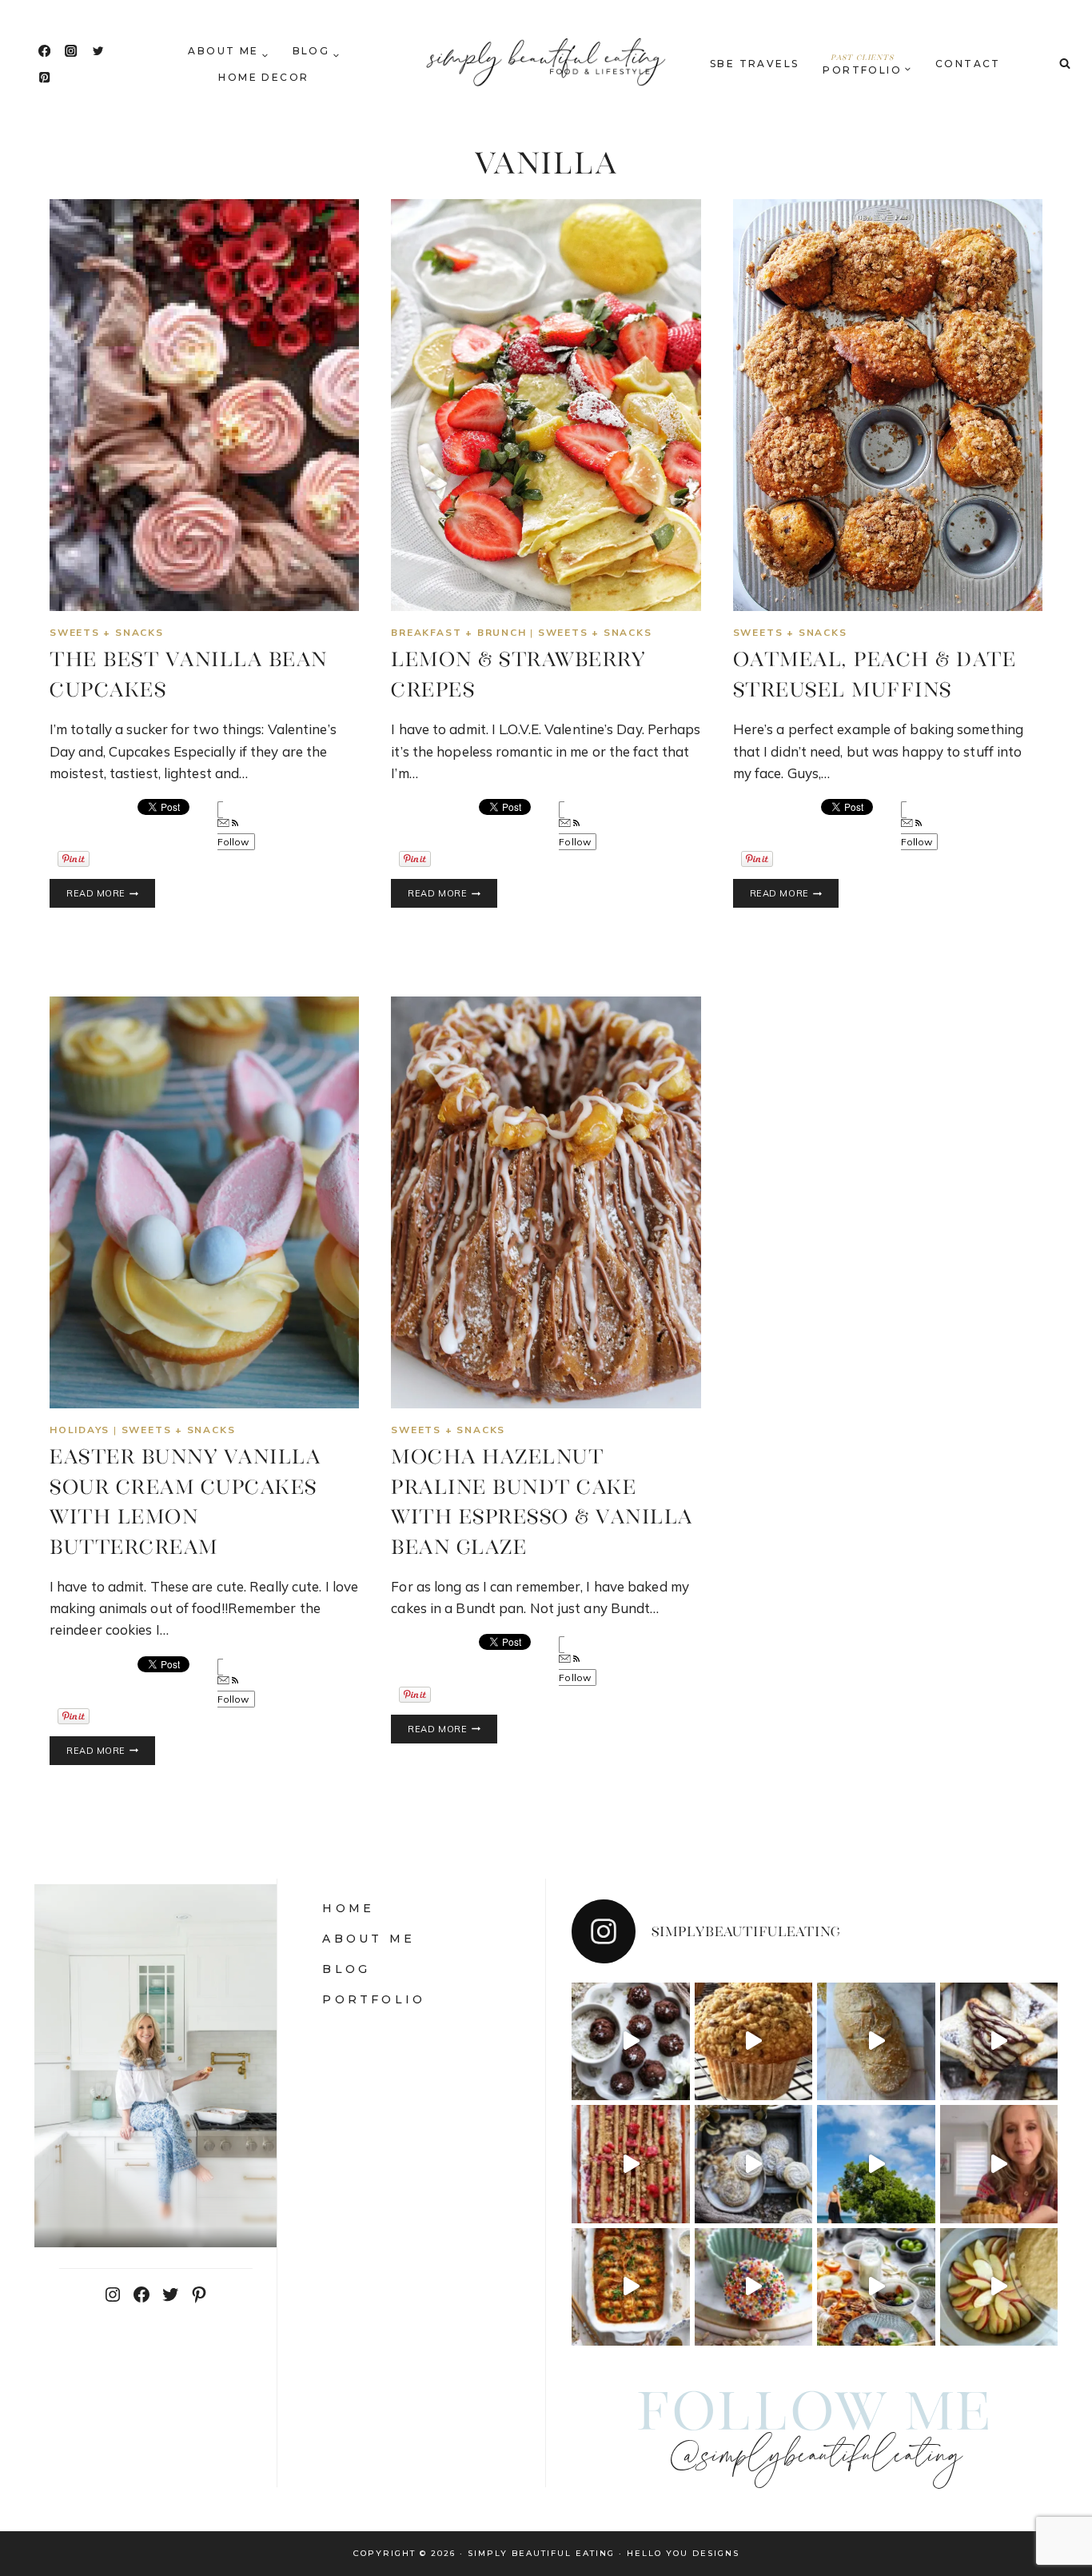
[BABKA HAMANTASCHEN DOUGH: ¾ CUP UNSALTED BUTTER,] (999, 2042)
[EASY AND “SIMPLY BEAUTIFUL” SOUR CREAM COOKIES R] (754, 2164)
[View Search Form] (1065, 64)
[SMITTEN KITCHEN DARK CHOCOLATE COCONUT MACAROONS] (631, 2042)
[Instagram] (72, 51)
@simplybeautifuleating (815, 2457)
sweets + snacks (107, 632)
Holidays (80, 1430)
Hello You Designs (683, 2553)
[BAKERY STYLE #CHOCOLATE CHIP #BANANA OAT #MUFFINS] (754, 2042)
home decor (263, 77)
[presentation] (204, 405)
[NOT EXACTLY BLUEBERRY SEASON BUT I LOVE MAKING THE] (999, 2164)
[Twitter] (98, 51)
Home (348, 1908)
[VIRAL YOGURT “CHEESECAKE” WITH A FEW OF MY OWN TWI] (631, 2164)
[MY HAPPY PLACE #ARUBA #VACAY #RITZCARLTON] (876, 2164)
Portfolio (374, 1999)
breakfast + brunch (458, 632)
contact (968, 64)
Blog (346, 1969)
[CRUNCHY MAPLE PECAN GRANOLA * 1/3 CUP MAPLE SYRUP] (876, 2287)
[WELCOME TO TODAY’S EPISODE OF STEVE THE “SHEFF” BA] (876, 2042)
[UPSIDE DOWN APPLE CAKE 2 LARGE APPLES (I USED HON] (999, 2287)
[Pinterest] (44, 78)
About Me (369, 1939)
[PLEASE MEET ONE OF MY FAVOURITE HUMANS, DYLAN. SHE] (754, 2287)
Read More (111, 894)
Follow (233, 842)
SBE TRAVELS (754, 64)
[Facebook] (44, 51)
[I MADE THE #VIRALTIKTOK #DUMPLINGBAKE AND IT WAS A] (631, 2287)
